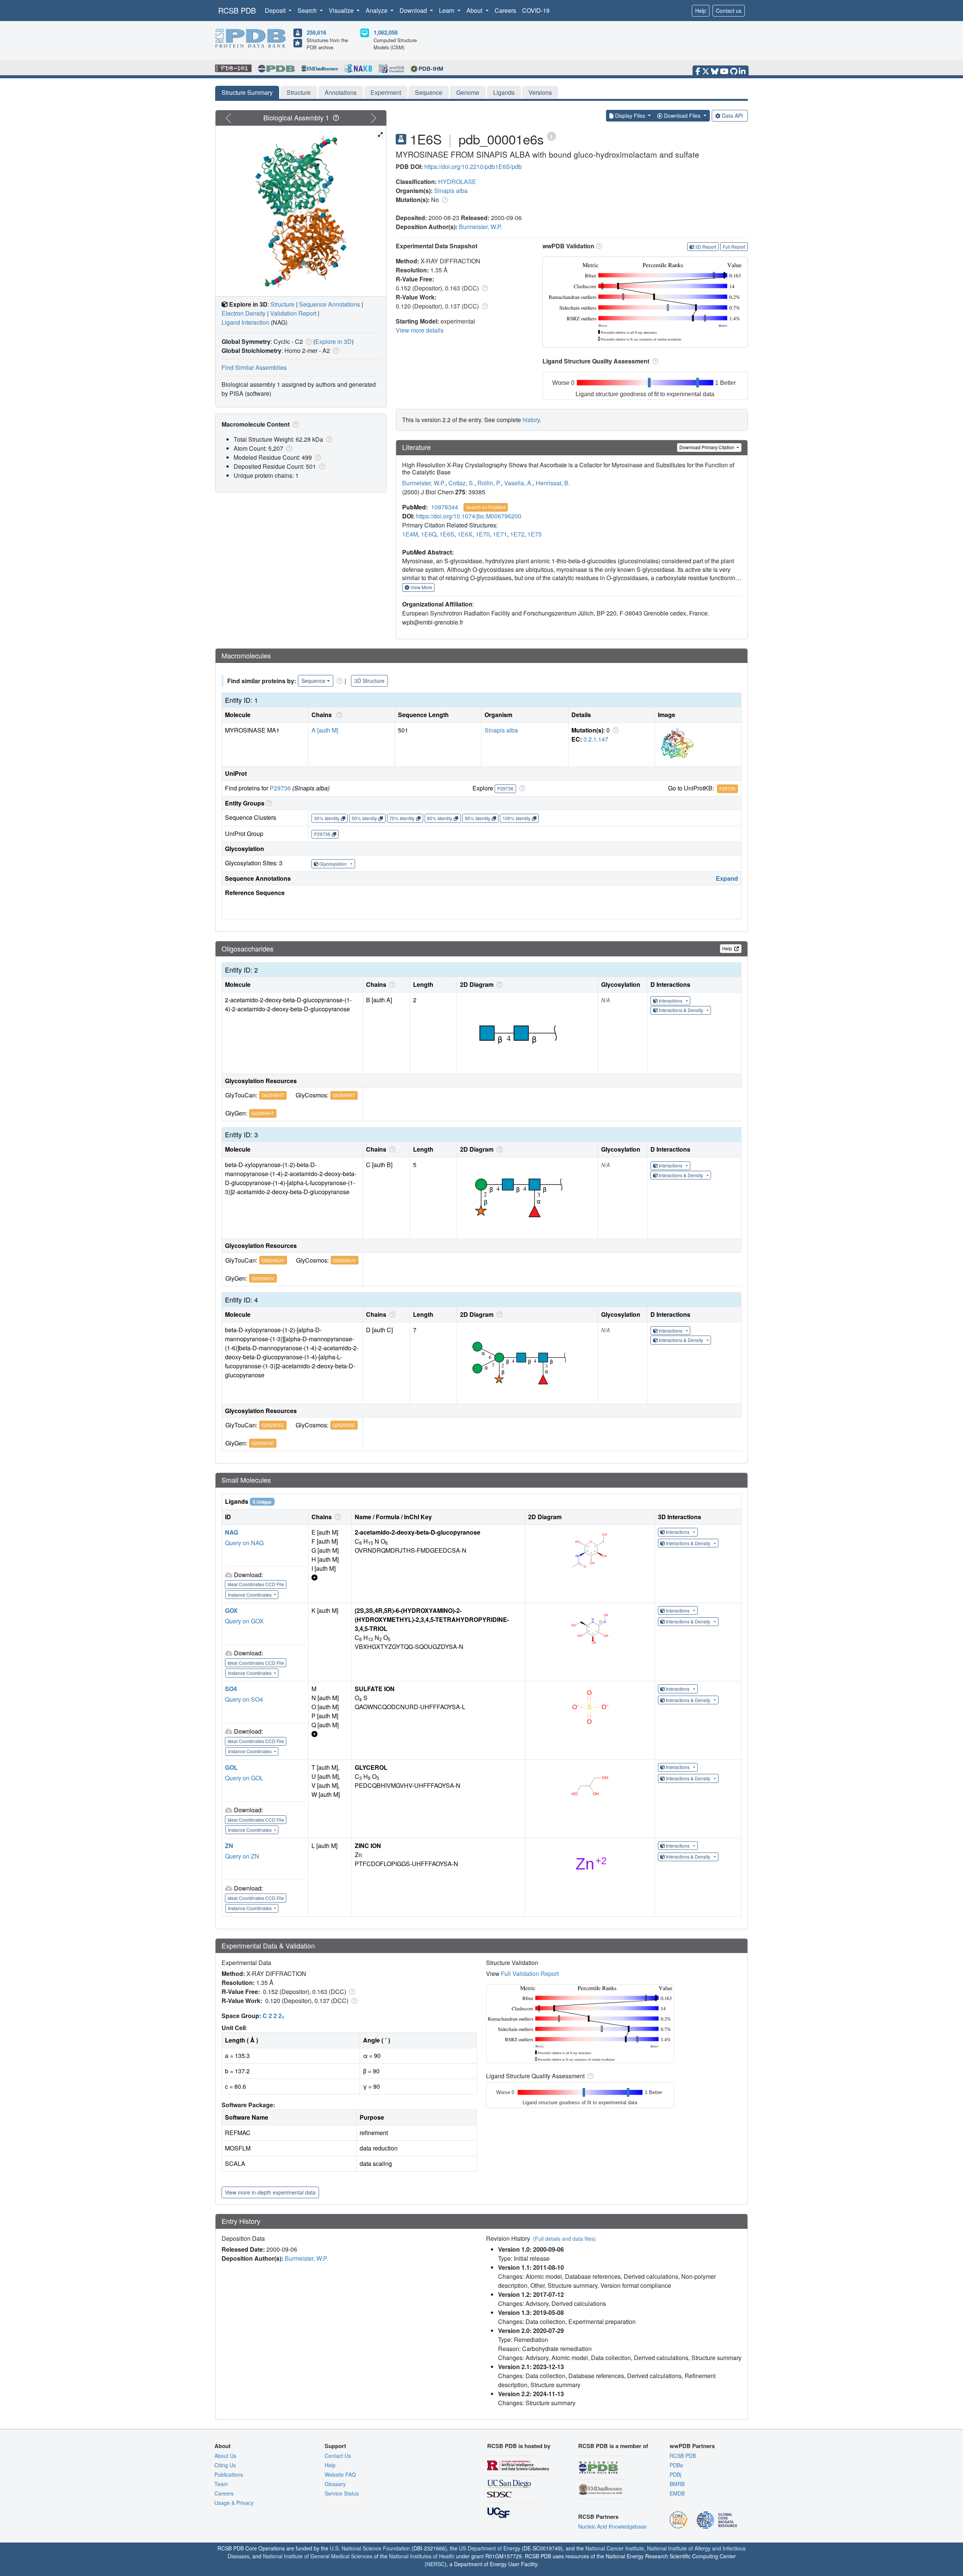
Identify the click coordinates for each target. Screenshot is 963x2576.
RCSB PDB (237, 10)
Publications (229, 2474)
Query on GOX (244, 1621)
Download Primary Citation (707, 447)
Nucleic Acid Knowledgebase (612, 2526)
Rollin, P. (489, 483)
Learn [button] (447, 10)
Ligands (504, 92)
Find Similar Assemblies (254, 367)
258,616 (316, 32)
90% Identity (440, 818)
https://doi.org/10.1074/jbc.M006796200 (469, 516)
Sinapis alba (451, 191)
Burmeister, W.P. (481, 227)
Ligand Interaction (245, 322)
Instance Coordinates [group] (250, 1595)
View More (421, 587)
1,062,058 (386, 32)
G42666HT (273, 1095)
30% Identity (327, 818)
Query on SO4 (244, 1699)
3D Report (706, 247)
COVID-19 (536, 10)
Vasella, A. (518, 483)
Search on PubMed (486, 507)
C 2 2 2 (273, 2016)
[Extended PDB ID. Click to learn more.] (551, 136)
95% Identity (478, 818)
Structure (299, 92)
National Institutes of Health (422, 2556)
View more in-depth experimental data (270, 2192)
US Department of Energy (490, 2548)
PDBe (676, 2465)
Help (701, 11)
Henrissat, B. (553, 483)
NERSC (436, 2564)
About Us (225, 2456)
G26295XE (273, 1425)
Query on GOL (244, 1778)
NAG (232, 1532)
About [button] (475, 10)
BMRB (677, 2484)
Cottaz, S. (461, 483)
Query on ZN (242, 1856)
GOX (231, 1610)
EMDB (677, 2493)
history (531, 420)
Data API (732, 116)
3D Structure (369, 681)
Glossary (335, 2484)
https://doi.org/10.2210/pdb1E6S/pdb (473, 166)
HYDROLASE (457, 182)
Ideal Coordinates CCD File (256, 1584)
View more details (420, 330)
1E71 (500, 534)
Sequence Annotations (330, 304)
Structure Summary (247, 92)
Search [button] (308, 10)
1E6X (465, 534)
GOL (231, 1767)
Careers (505, 10)
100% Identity (516, 818)
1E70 (483, 534)
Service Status (342, 2493)
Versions (540, 92)
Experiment (386, 92)
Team (221, 2484)
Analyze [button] (377, 10)
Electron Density (244, 313)
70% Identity (402, 818)
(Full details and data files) (564, 2239)
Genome (468, 92)
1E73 (535, 534)
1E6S (447, 534)
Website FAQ (340, 2474)
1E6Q (429, 534)
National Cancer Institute (615, 2548)
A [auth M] (325, 730)
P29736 (280, 788)
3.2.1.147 (596, 739)
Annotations (341, 92)
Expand (727, 878)
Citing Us (225, 2465)
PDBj (675, 2474)
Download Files (682, 116)
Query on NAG (244, 1543)
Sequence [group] (313, 681)
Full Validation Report (530, 1973)
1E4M (410, 534)
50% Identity (364, 818)
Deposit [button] (276, 10)
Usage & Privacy (234, 2503)
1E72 (517, 534)
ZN (229, 1846)
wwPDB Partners (692, 2446)
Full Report (734, 247)
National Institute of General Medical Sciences (318, 2556)
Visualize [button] (342, 10)
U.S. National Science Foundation (370, 2548)
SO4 (231, 1689)
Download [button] (414, 10)
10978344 (445, 507)
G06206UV (273, 1260)
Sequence (429, 92)
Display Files (630, 116)
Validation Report (293, 313)
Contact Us (338, 2456)
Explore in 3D (333, 341)
